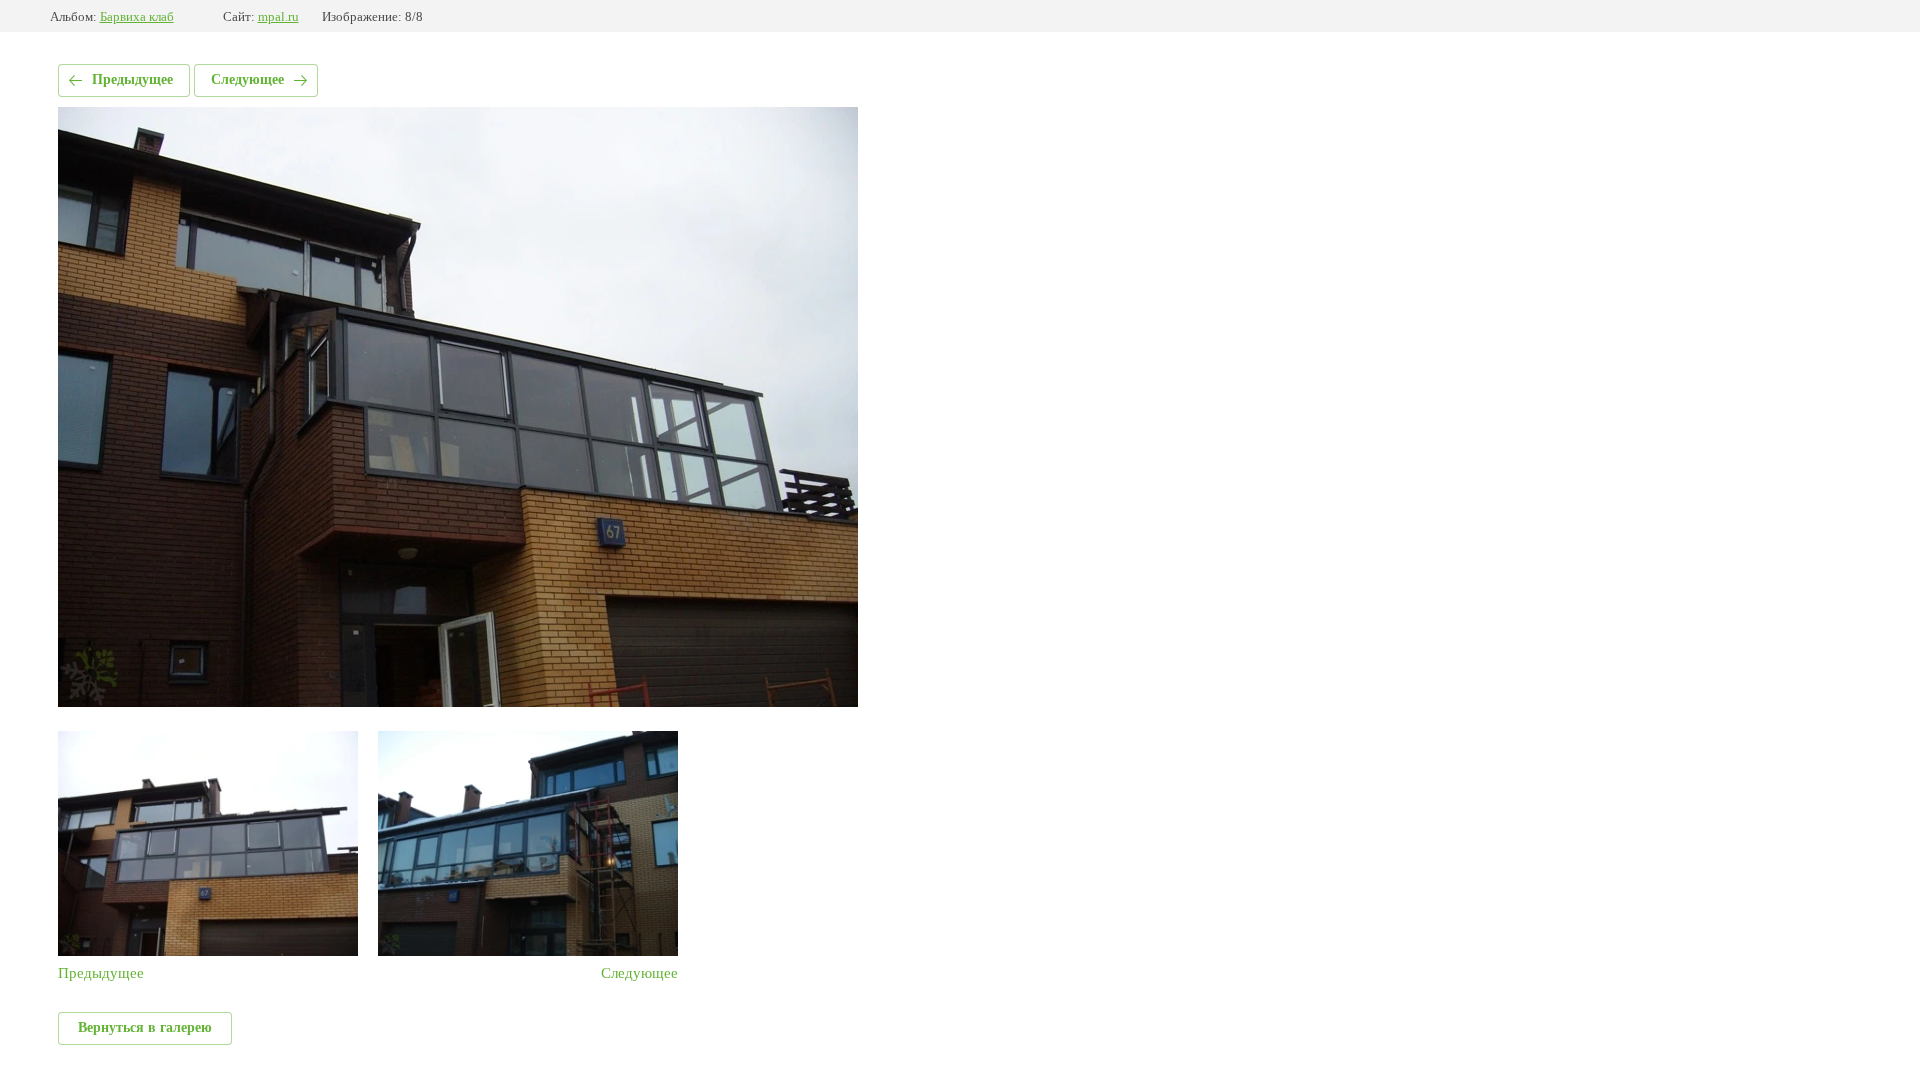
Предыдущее (132, 79)
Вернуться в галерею (145, 1027)
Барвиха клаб (137, 16)
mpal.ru (278, 16)
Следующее (247, 79)
